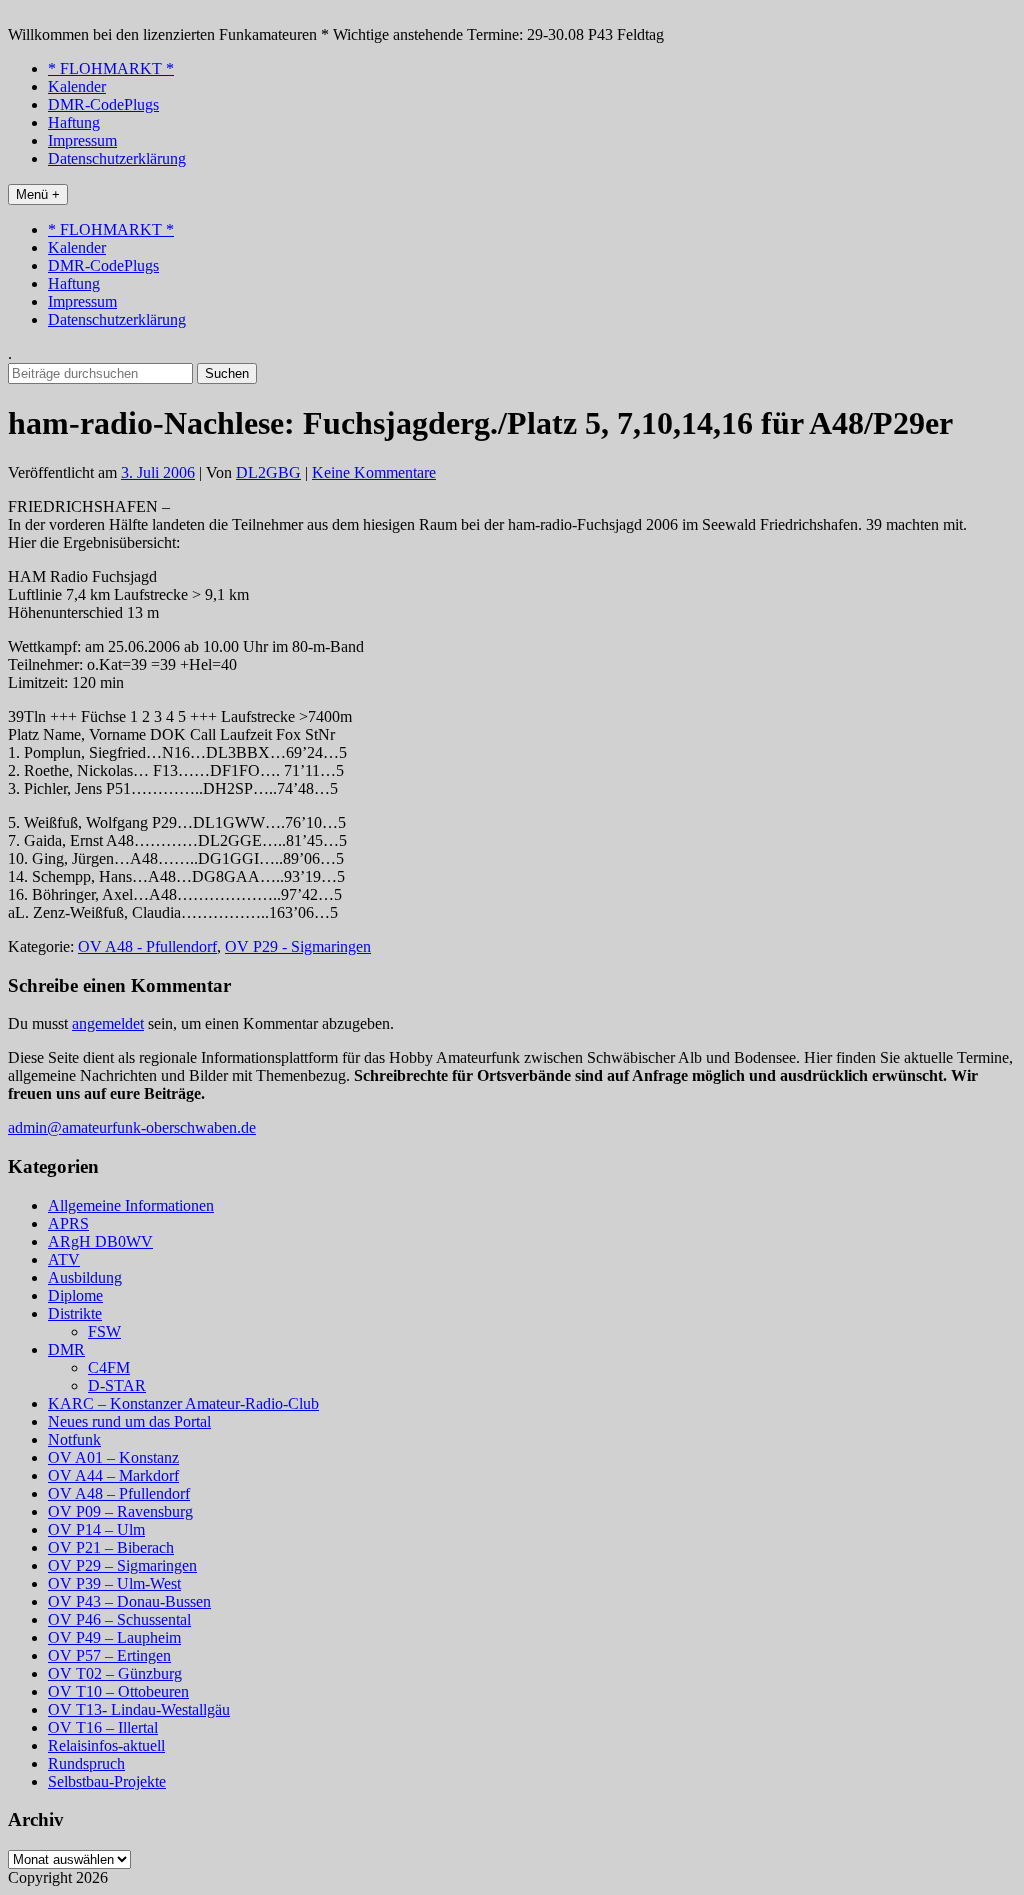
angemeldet (108, 1023)
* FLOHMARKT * (111, 68)
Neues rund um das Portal (129, 1421)
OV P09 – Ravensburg (120, 1511)
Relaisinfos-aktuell (106, 1745)
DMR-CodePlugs (103, 104)
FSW (104, 1331)
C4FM (109, 1367)
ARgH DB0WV (100, 1241)
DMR (66, 1349)
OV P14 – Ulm (96, 1529)
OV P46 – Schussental (119, 1619)
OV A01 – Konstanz (113, 1457)
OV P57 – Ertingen (109, 1655)
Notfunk (74, 1439)
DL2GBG (268, 472)
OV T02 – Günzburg (115, 1673)
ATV (64, 1259)
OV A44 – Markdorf (113, 1475)
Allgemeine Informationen (131, 1205)
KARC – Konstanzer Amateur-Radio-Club (183, 1403)
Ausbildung (85, 1277)
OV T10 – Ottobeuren (118, 1691)
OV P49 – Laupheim (114, 1637)
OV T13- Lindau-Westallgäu (139, 1709)
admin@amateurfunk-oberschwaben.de (132, 1127)
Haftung (74, 122)
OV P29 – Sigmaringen (122, 1565)
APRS (68, 1223)
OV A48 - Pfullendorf (147, 946)
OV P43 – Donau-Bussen (129, 1601)
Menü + (38, 194)
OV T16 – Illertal (103, 1727)
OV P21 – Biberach (111, 1547)
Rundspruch (86, 1763)
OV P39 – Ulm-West (114, 1583)
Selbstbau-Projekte (107, 1781)
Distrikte (75, 1313)
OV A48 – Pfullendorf (119, 1493)
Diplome (75, 1295)
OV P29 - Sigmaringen (298, 946)
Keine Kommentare (374, 472)
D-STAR (117, 1385)
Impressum (82, 140)
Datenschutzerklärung (117, 158)
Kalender (77, 86)
